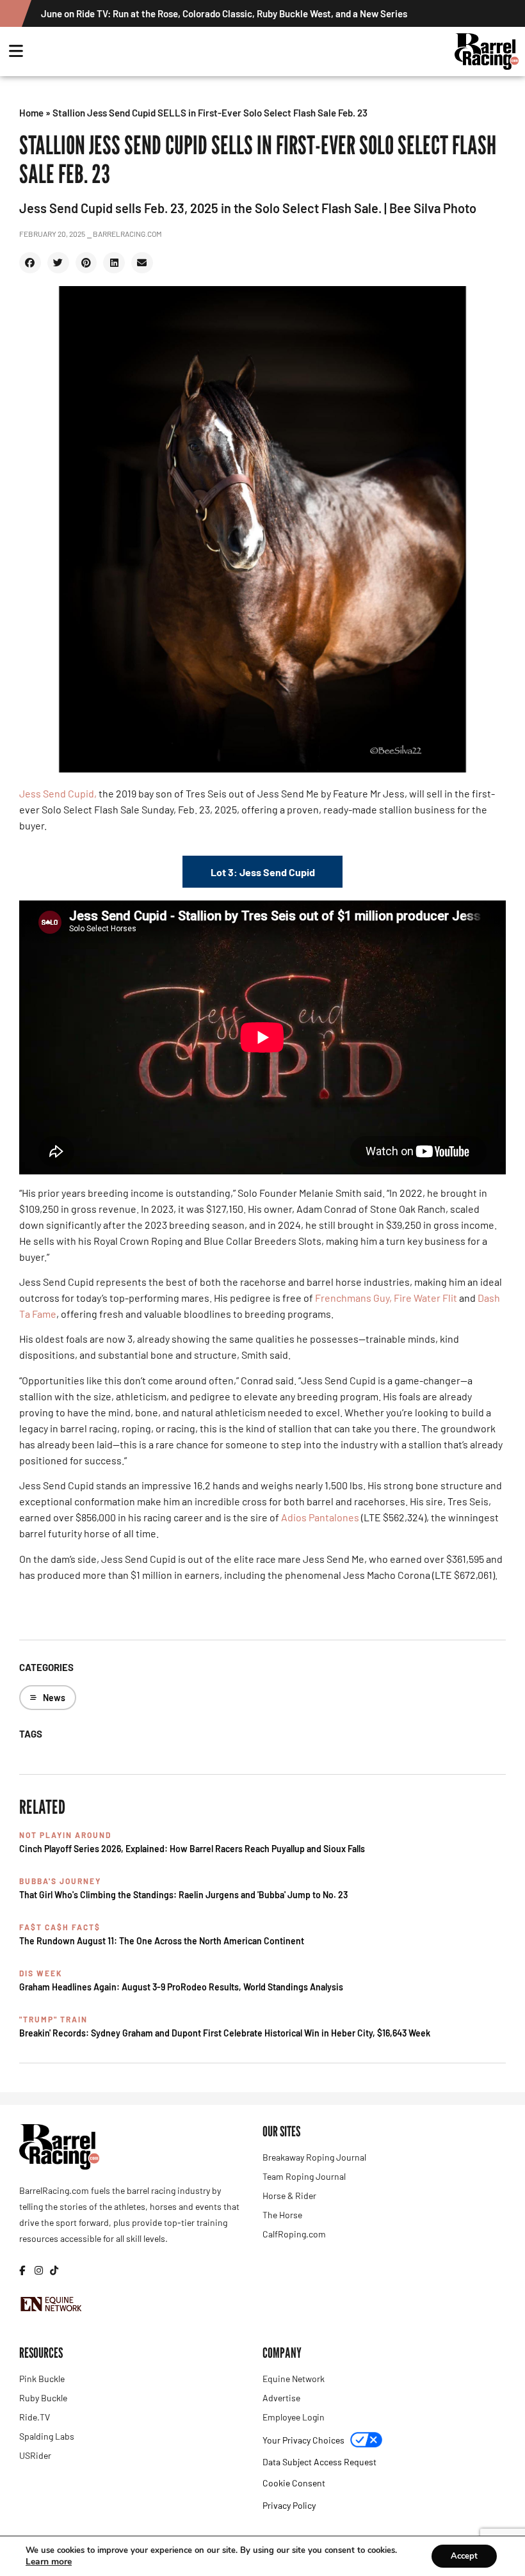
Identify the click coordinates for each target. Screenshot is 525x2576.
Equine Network (294, 2379)
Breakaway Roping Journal (314, 2157)
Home (31, 113)
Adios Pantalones (320, 1517)
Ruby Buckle (43, 2398)
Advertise (281, 2398)
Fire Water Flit (425, 1298)
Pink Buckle (42, 2379)
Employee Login (294, 2417)
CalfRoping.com (294, 2234)
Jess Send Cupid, (58, 793)
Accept (464, 2556)
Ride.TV (35, 2417)
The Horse (282, 2215)
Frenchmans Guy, (353, 1298)
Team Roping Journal (304, 2176)
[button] (30, 263)
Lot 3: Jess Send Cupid (263, 872)
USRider (35, 2455)
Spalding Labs (47, 2436)
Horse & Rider (289, 2196)
